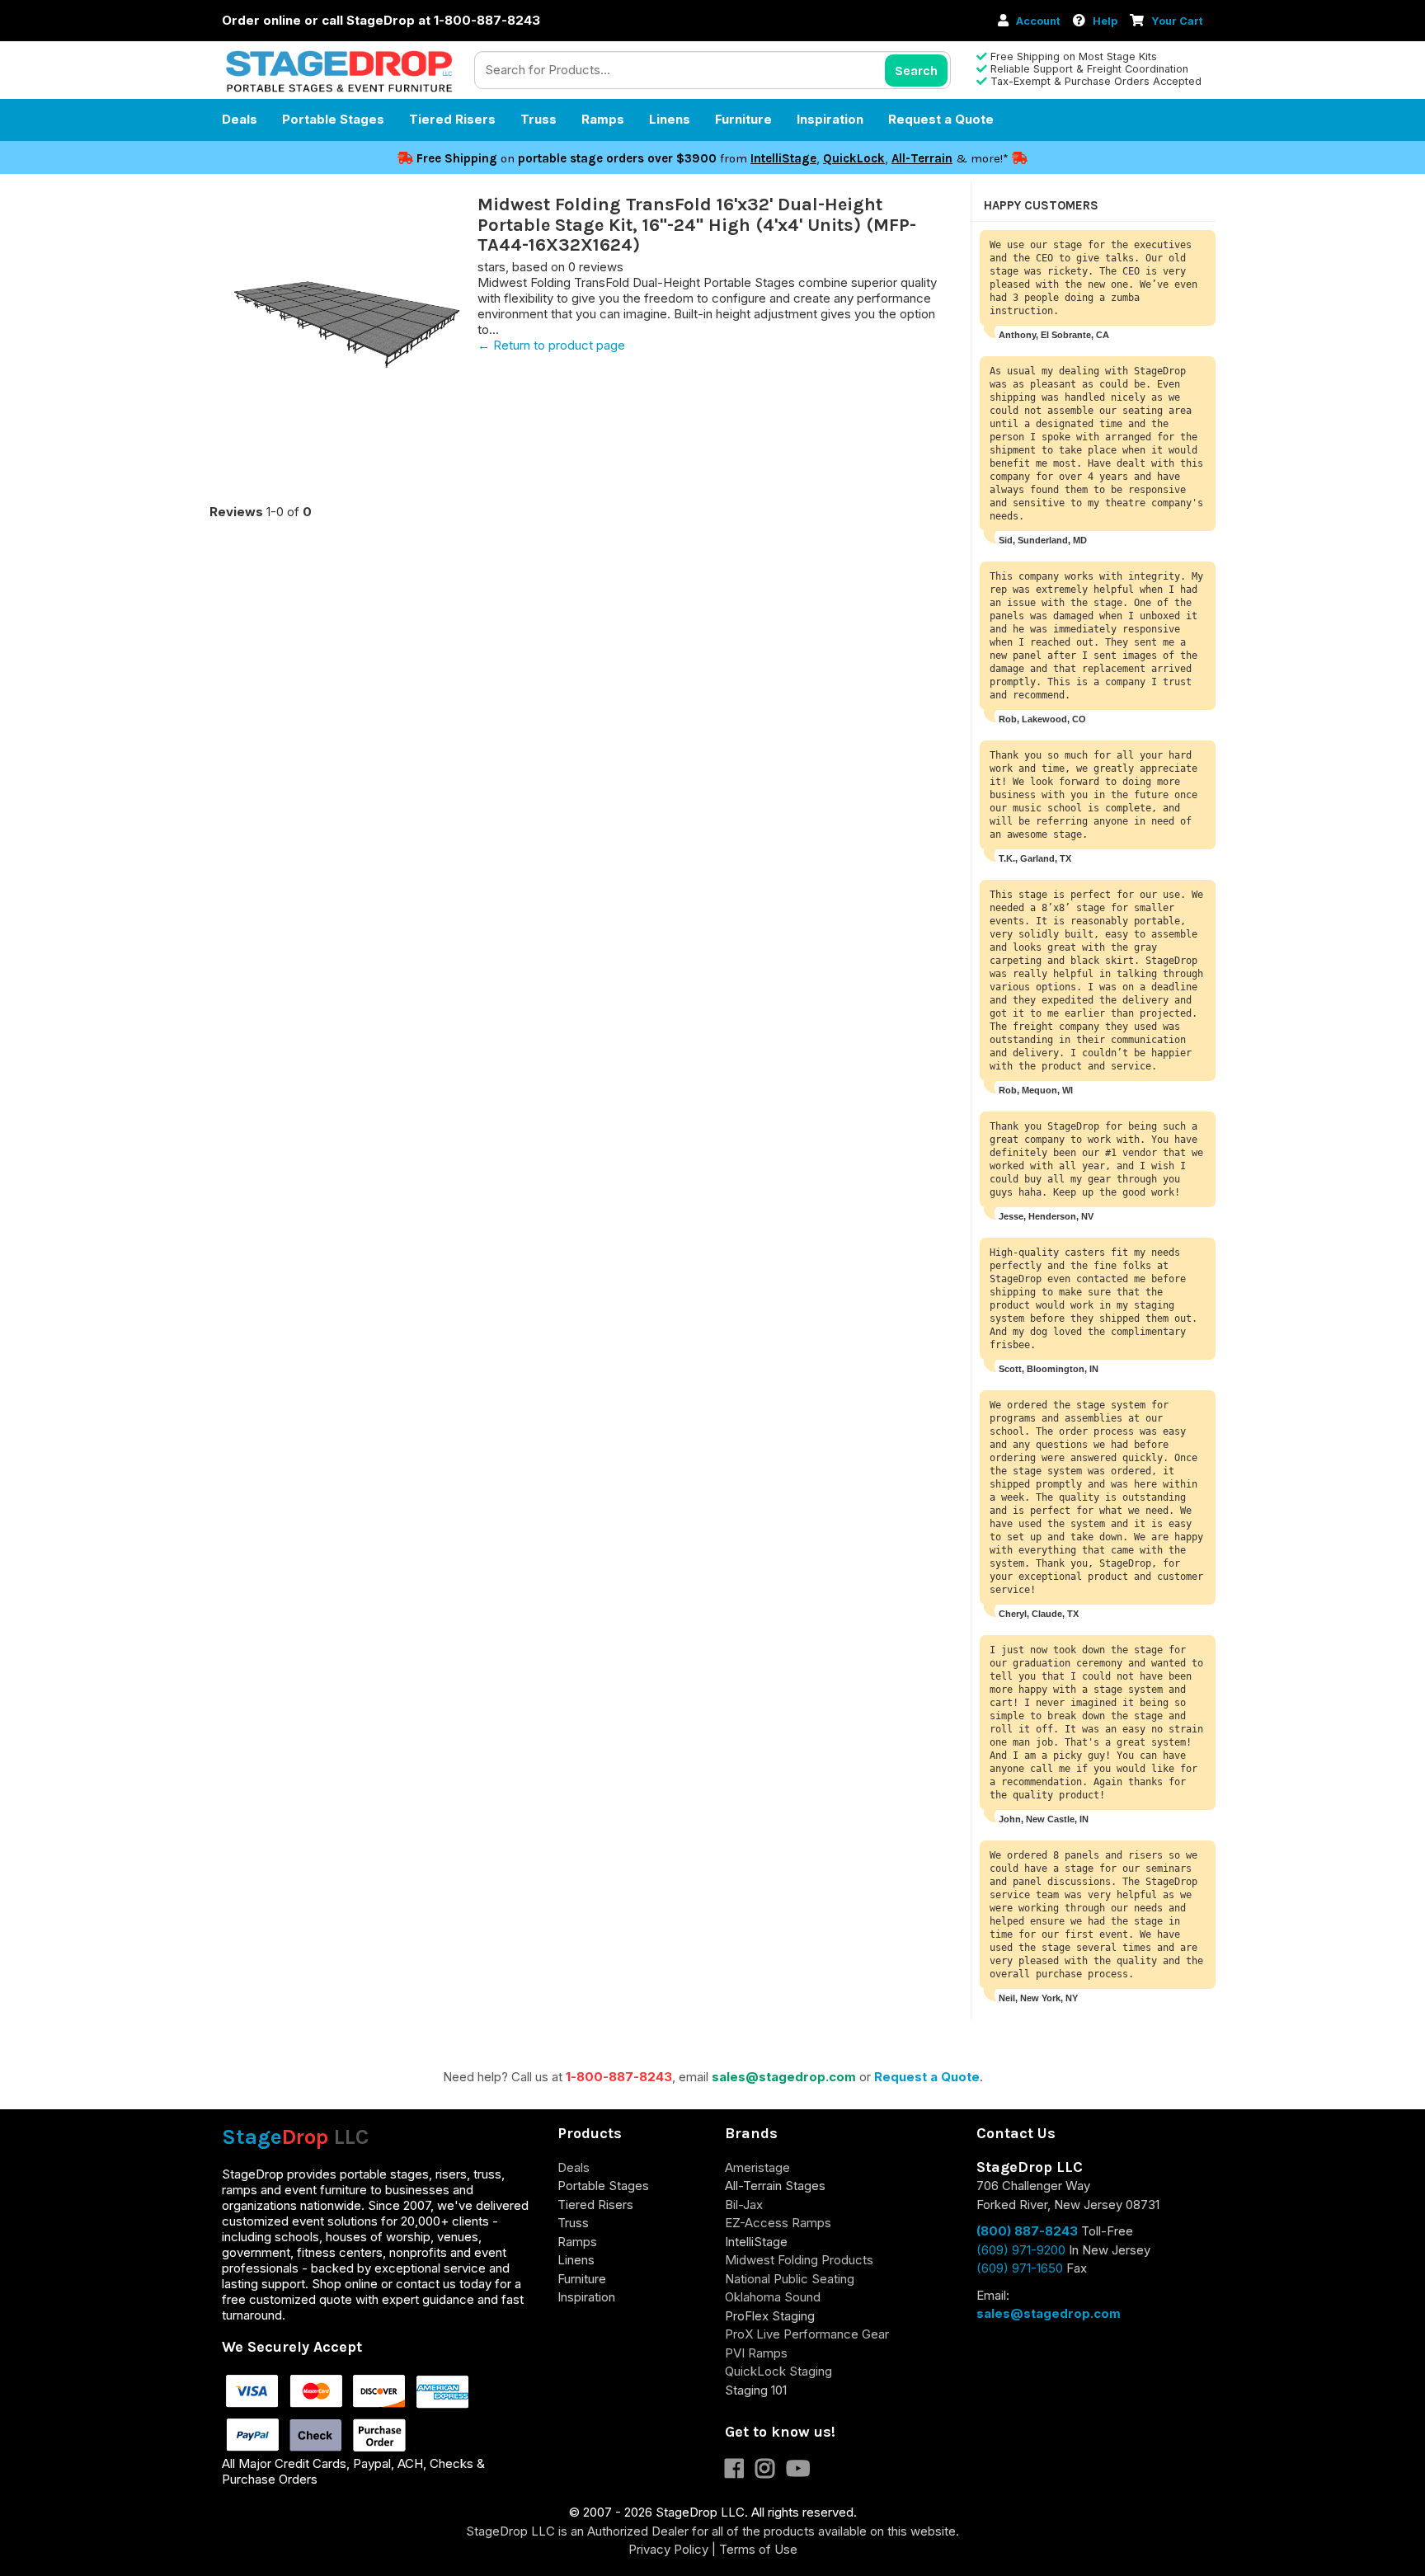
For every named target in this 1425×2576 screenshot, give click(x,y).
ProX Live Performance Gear (807, 2334)
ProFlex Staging (770, 2316)
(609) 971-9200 (1021, 2250)
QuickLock (854, 158)
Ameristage (757, 2167)
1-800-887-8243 (619, 2077)
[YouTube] (802, 2472)
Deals (240, 119)
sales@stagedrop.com (784, 2077)
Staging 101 (756, 2390)
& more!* (982, 158)
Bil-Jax (744, 2205)
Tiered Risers (452, 119)
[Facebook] (740, 2472)
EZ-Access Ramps (778, 2223)
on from (583, 158)
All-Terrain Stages (775, 2186)
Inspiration (830, 119)
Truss (538, 119)
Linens (670, 119)
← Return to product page (551, 345)
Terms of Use (758, 2549)
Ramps (603, 119)
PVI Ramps (756, 2353)
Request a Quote (941, 119)
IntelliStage (783, 158)
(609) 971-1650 (1020, 2268)
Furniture (743, 119)
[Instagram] (771, 2472)
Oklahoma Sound (773, 2297)
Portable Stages (333, 119)
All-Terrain (922, 158)
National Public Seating (790, 2279)
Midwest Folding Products (799, 2260)
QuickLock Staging (778, 2371)
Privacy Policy (668, 2549)
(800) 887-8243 (1027, 2231)
